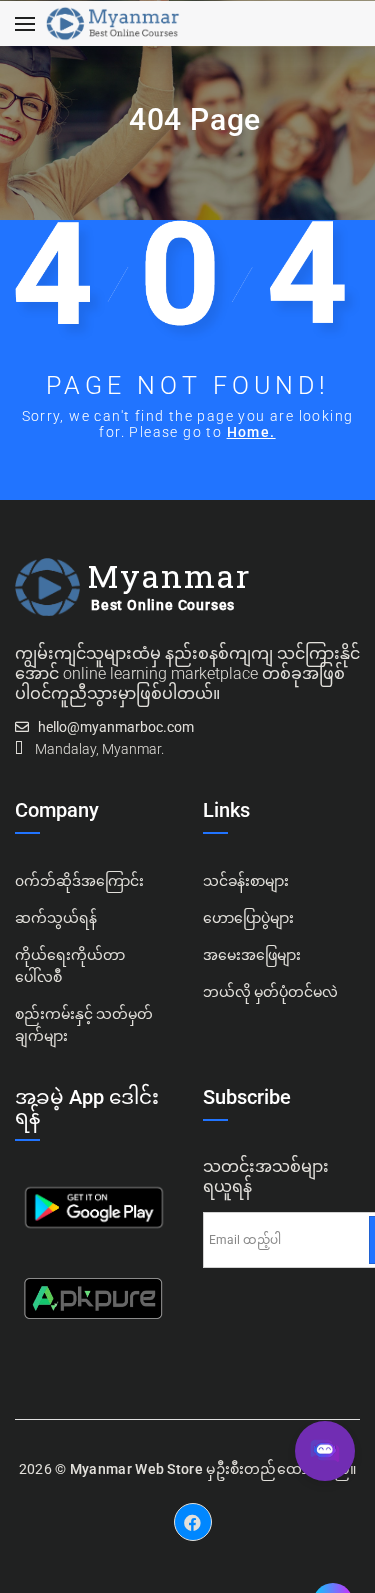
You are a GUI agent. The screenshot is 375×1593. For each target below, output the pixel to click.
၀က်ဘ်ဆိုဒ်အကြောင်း (79, 881)
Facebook (193, 1507)
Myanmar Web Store (136, 1469)
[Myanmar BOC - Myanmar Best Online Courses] (112, 24)
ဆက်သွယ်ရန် (56, 918)
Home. (251, 432)
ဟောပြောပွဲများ (248, 918)
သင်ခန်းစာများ (246, 881)
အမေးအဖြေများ (252, 955)
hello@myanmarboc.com (116, 727)
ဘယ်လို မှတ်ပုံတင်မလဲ (270, 992)
